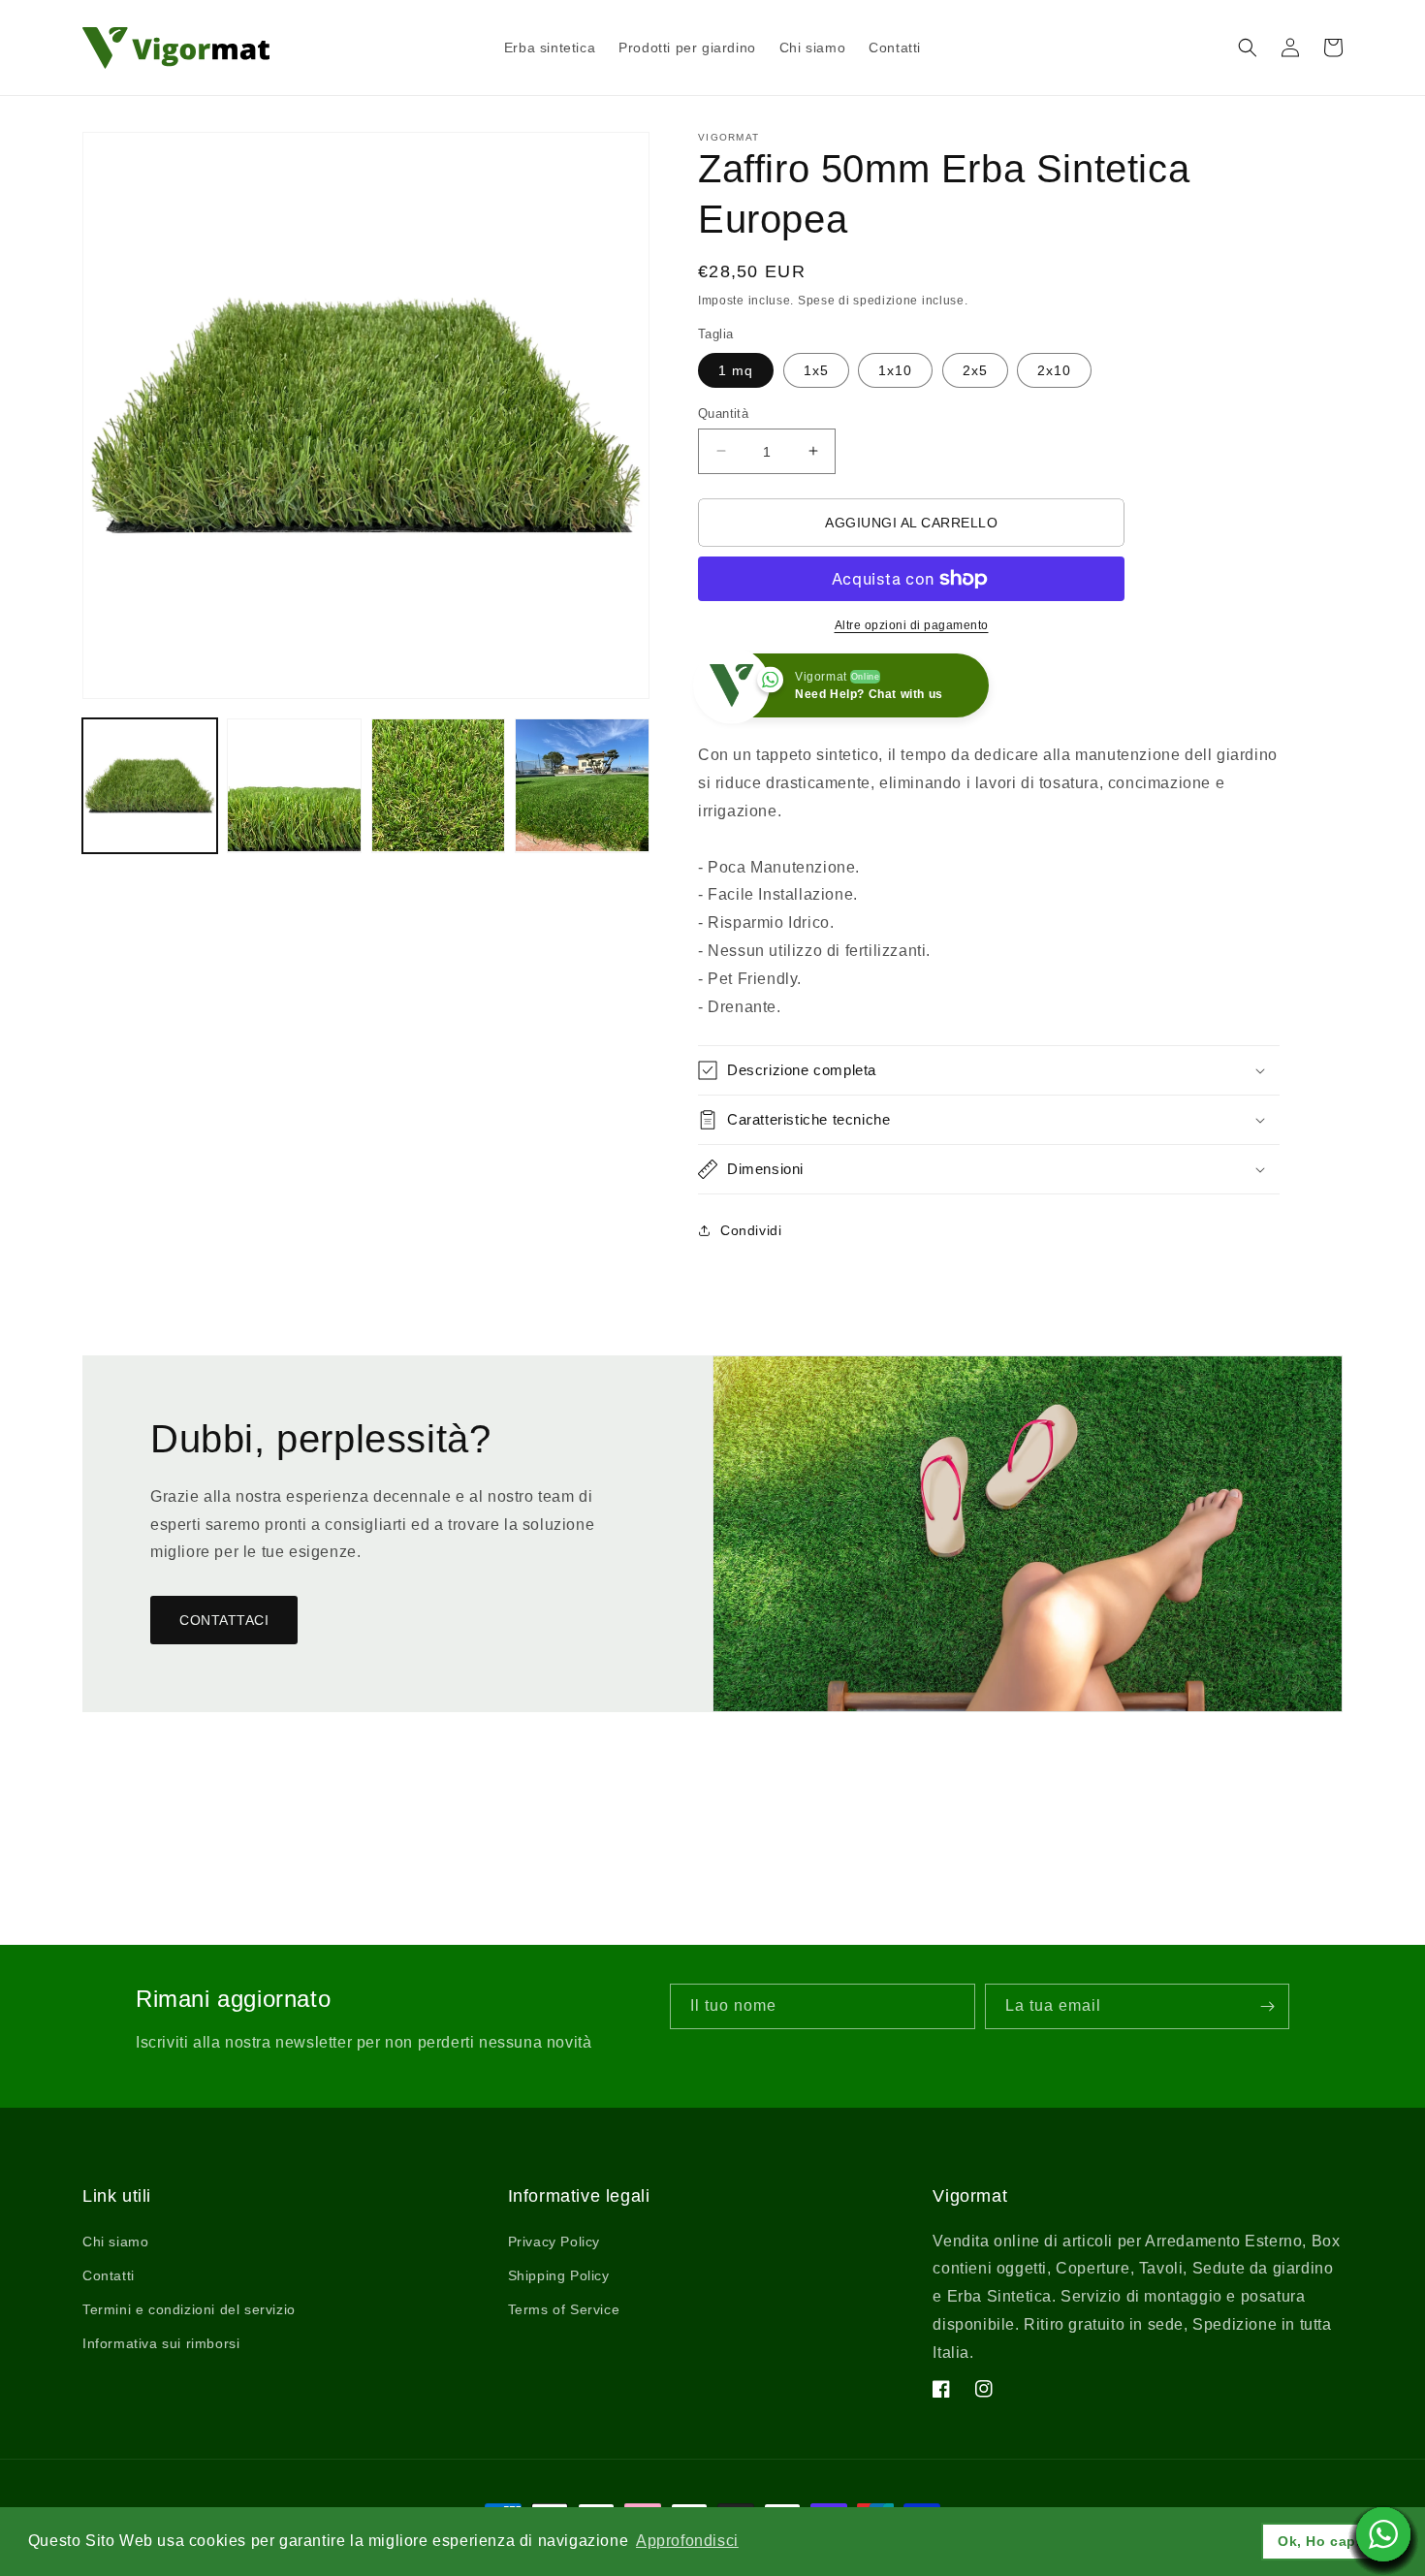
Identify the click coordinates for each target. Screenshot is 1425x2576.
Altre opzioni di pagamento (912, 625)
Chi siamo (115, 2242)
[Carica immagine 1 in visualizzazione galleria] (150, 786)
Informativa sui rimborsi (161, 2343)
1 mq (736, 369)
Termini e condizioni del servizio (189, 2309)
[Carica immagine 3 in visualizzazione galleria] (439, 786)
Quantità (723, 413)
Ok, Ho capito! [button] (1329, 2541)
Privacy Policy (554, 2242)
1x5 (816, 369)
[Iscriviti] (1267, 2006)
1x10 (895, 369)
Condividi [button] (751, 1229)
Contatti (109, 2275)
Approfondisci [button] (687, 2541)
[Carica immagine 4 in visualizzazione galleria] (582, 786)
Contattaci (224, 1620)
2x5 (975, 369)
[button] (1248, 48)
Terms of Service (564, 2309)
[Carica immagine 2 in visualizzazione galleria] (294, 786)
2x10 (1054, 369)
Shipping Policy (559, 2275)
